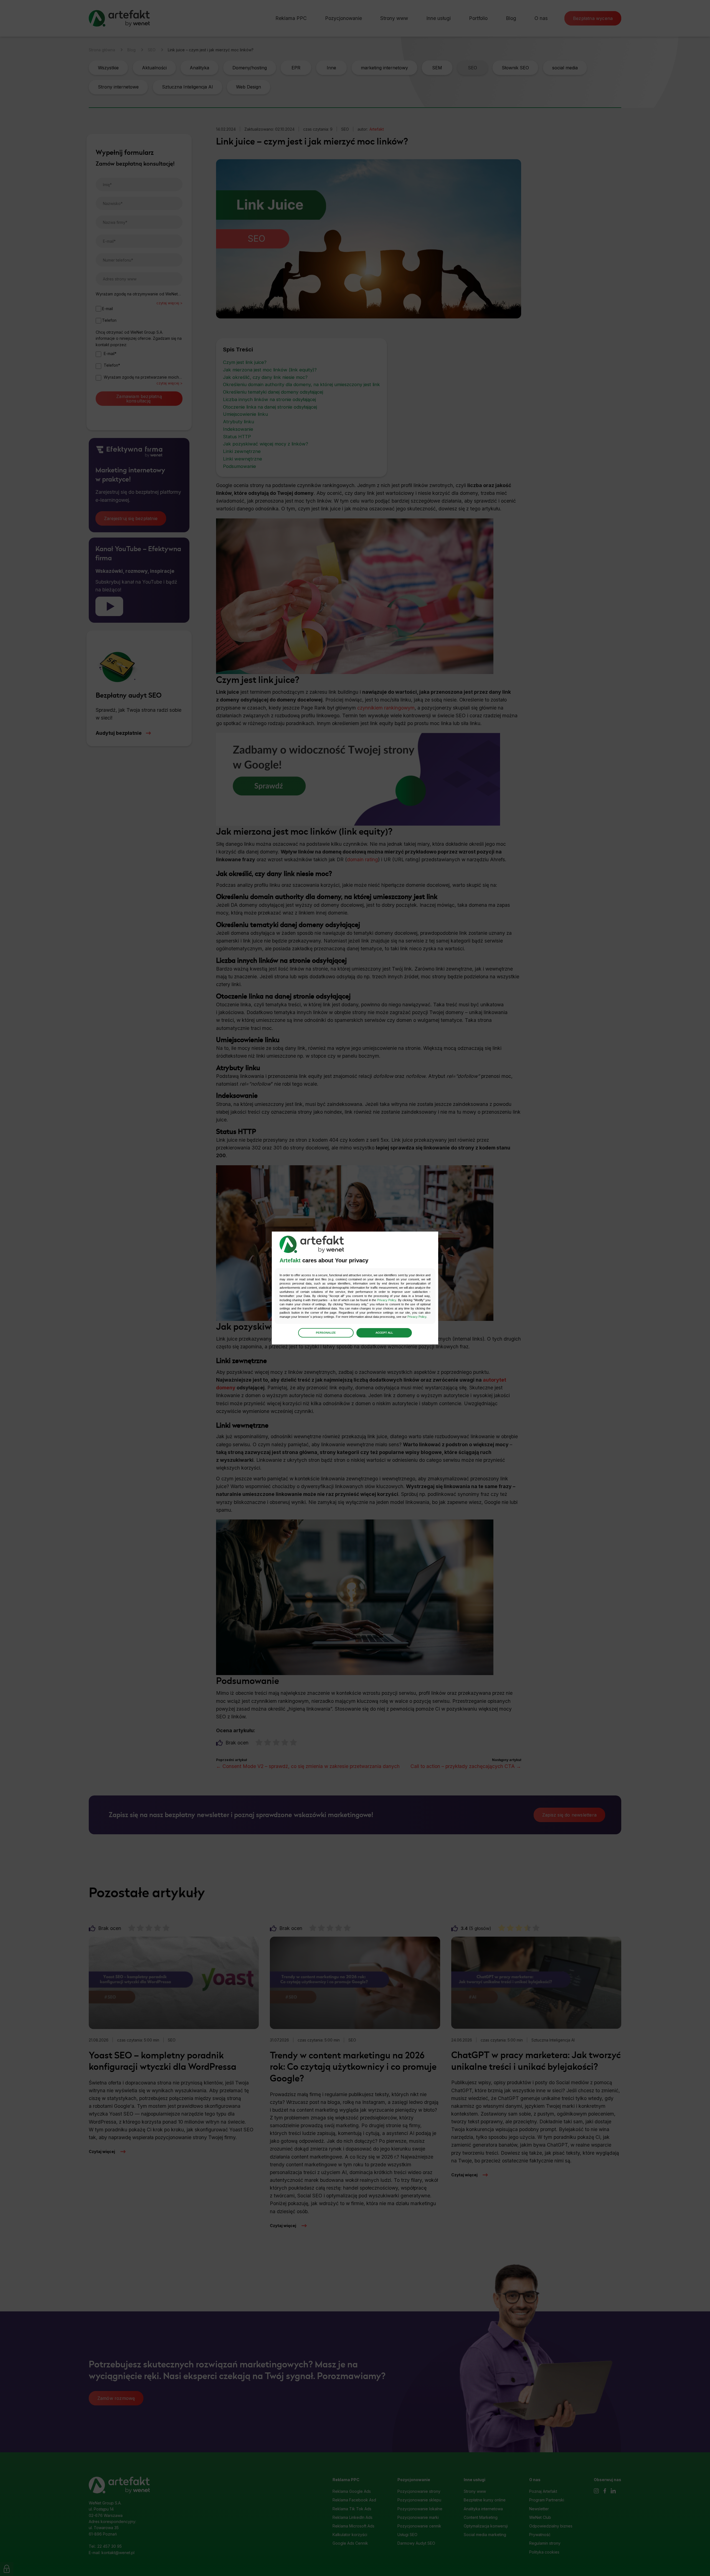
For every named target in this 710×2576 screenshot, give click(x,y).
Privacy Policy (387, 1300)
